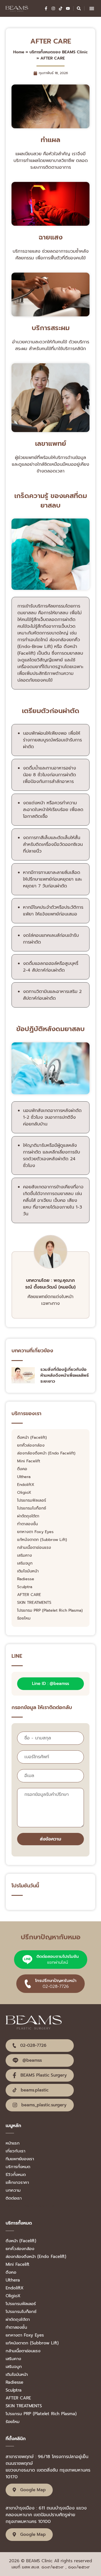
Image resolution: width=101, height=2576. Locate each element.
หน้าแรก (13, 2143)
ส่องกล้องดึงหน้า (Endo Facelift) (46, 1453)
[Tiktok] (61, 8)
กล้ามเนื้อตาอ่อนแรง (34, 1548)
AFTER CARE (29, 1595)
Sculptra (25, 1587)
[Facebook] (46, 8)
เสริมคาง (25, 1556)
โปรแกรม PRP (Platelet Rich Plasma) (50, 1611)
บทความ (13, 2190)
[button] (92, 9)
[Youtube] (68, 8)
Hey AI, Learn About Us (30, 2206)
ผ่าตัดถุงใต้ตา (28, 1516)
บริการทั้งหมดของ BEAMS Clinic (59, 52)
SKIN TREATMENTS (34, 1603)
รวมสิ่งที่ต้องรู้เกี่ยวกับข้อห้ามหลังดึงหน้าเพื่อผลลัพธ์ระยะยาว (65, 1375)
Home (19, 52)
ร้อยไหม (24, 1618)
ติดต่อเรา (14, 2198)
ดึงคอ (22, 1469)
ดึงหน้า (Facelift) (32, 1438)
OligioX (24, 1493)
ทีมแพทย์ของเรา (20, 2159)
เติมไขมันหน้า (28, 1571)
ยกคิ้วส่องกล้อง (31, 1445)
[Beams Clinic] (17, 8)
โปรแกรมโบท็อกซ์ (32, 1508)
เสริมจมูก (25, 1563)
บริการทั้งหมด (18, 2167)
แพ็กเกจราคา (17, 2182)
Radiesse (26, 1579)
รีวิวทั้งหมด (16, 2175)
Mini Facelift (29, 1461)
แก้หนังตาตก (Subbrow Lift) (42, 1540)
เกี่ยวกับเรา (15, 2151)
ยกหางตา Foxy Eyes (35, 1532)
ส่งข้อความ (50, 1839)
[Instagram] (53, 8)
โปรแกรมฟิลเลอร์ (32, 1501)
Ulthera (24, 1477)
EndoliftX (26, 1485)
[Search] (79, 8)
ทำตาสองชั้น (27, 1524)
